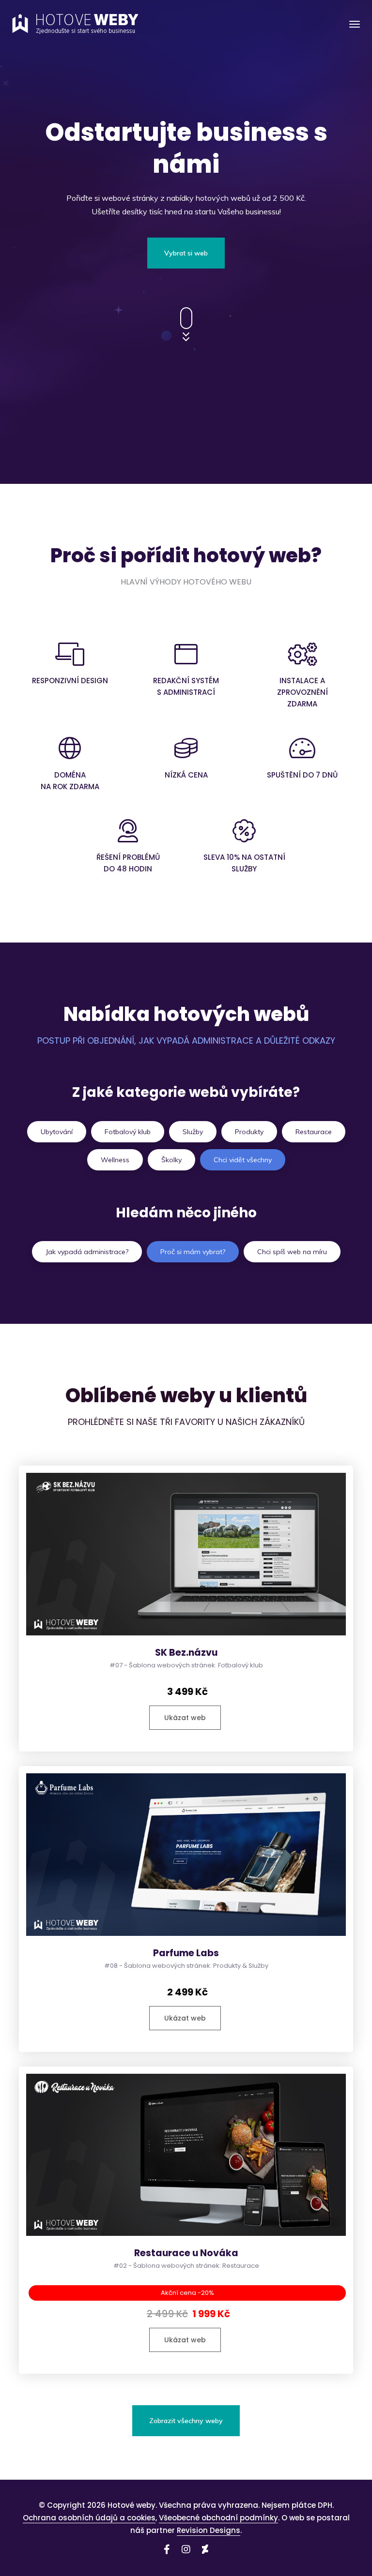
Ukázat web (185, 1718)
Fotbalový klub (128, 1132)
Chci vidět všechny (243, 1160)
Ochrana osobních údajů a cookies (89, 2518)
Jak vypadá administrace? (87, 1252)
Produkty (249, 1132)
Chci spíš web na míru (292, 1252)
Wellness (115, 1160)
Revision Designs (209, 2530)
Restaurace (314, 1132)
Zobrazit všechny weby (186, 2421)
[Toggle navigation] (355, 24)
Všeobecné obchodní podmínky (218, 2518)
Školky (171, 1160)
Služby (193, 1132)
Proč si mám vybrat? (193, 1252)
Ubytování (57, 1132)
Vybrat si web (186, 253)
